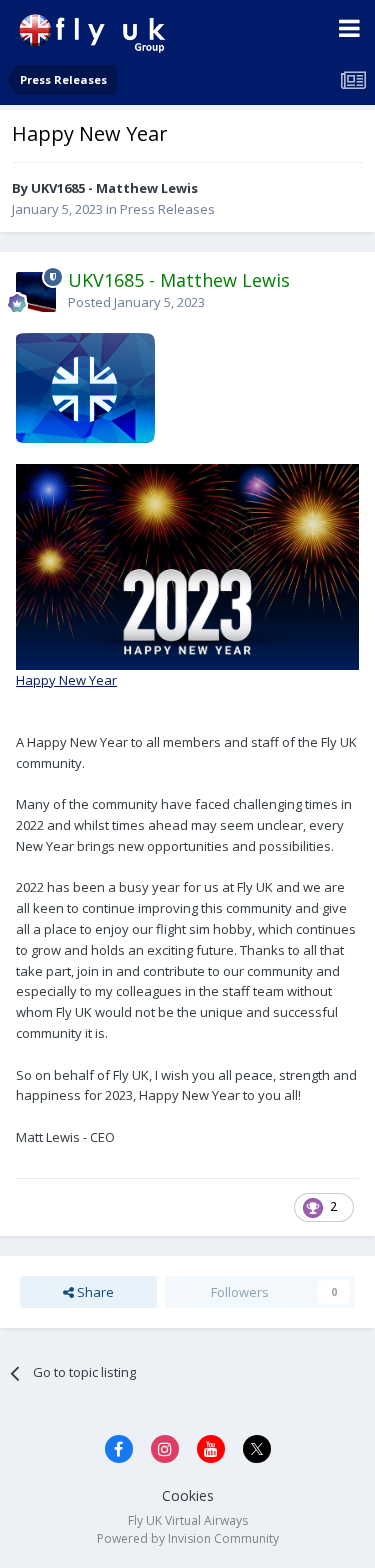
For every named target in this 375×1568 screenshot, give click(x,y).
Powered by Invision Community (188, 1538)
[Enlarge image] (85, 386)
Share (94, 1292)
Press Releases (167, 209)
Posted (136, 302)
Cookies (188, 1495)
